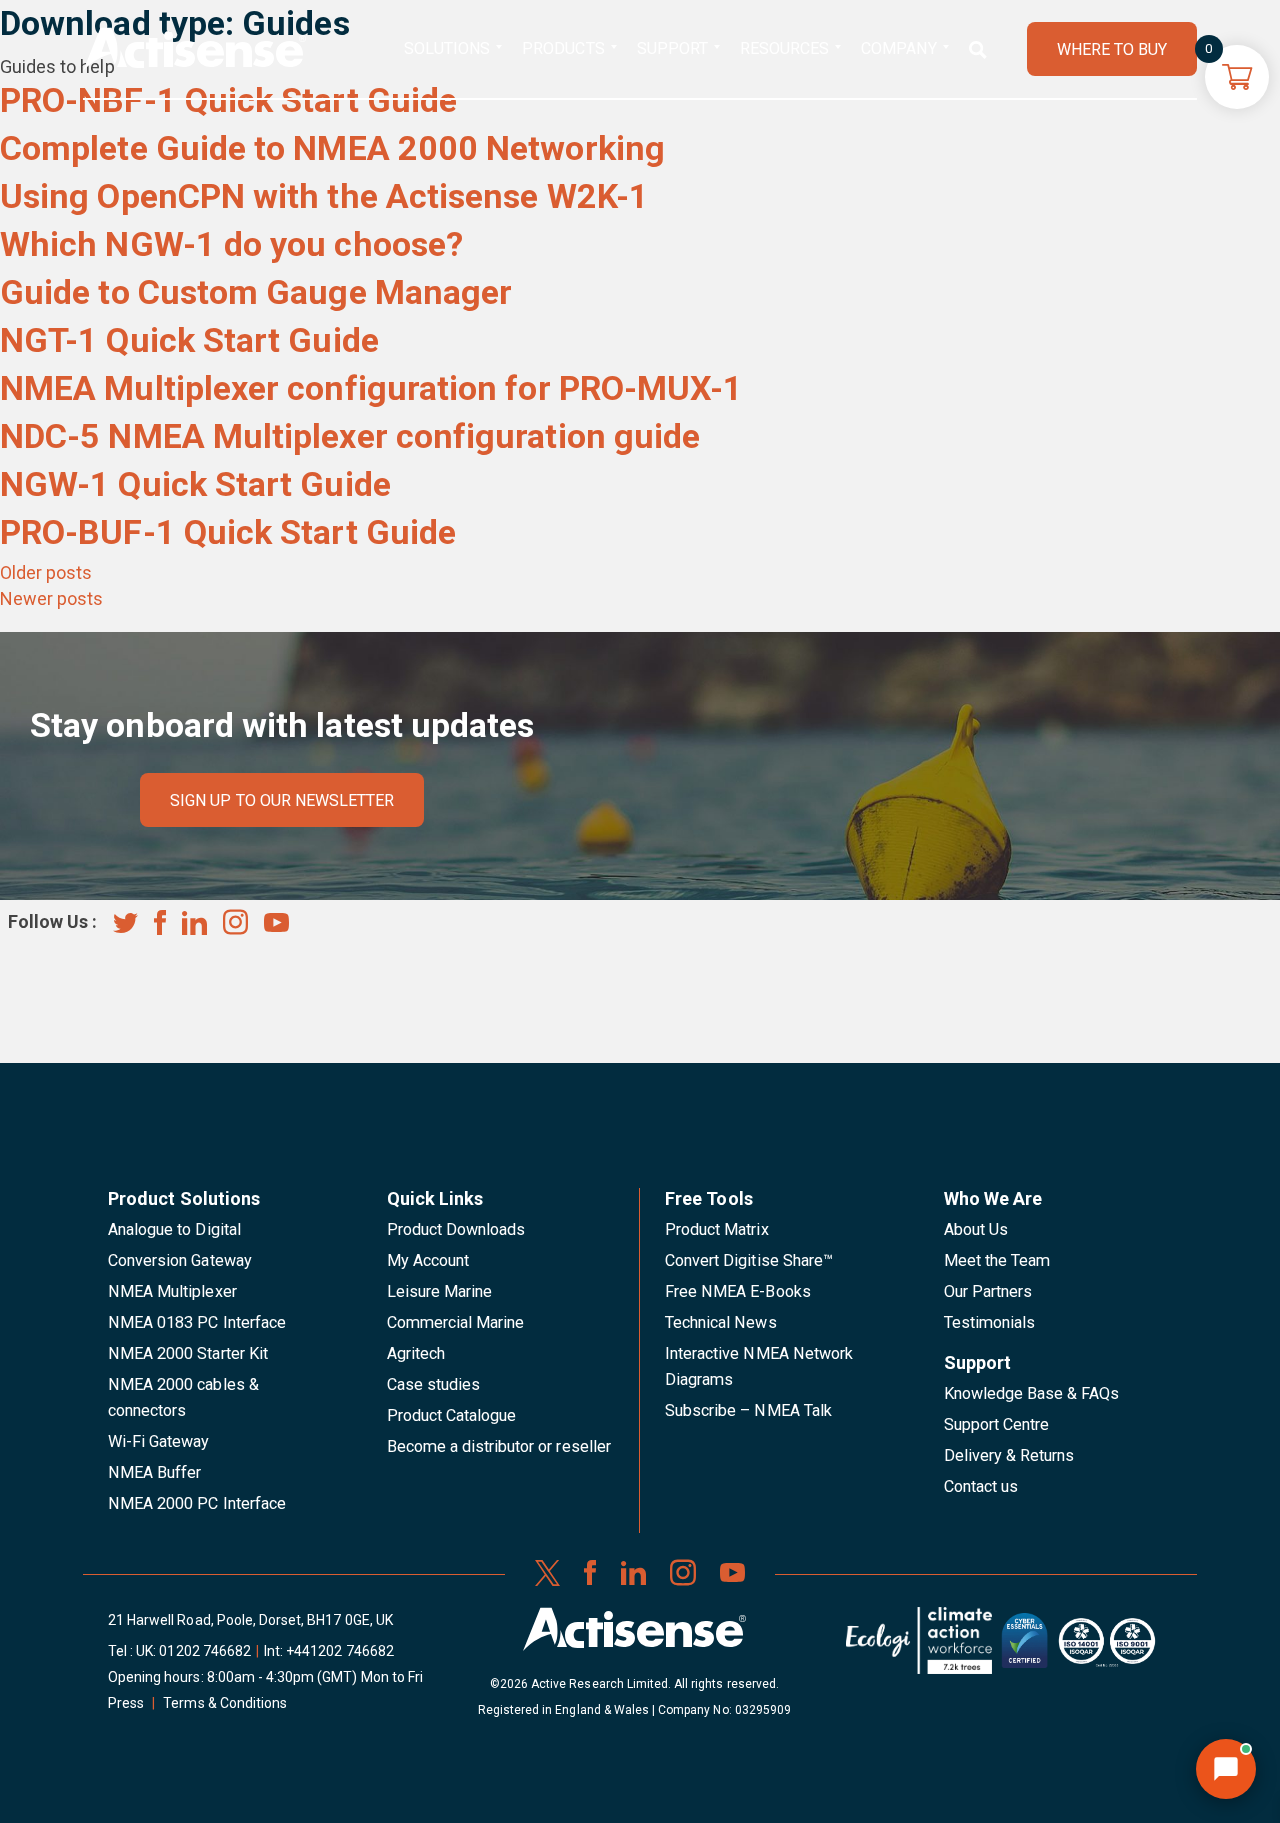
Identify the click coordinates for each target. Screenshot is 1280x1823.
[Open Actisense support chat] (1226, 1769)
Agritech (416, 1353)
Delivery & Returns (1009, 1455)
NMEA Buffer (154, 1472)
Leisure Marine (440, 1291)
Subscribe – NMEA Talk (748, 1410)
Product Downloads (456, 1229)
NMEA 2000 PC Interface (197, 1503)
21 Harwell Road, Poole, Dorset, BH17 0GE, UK (250, 1620)
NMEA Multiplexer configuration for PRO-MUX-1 (371, 388)
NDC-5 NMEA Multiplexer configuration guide (350, 436)
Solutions (447, 48)
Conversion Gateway (180, 1260)
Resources (784, 48)
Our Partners (988, 1291)
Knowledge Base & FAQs (1032, 1393)
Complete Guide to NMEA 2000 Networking (332, 148)
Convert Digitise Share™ (749, 1260)
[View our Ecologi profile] (919, 1648)
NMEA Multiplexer (172, 1291)
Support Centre (997, 1424)
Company (898, 48)
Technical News (721, 1322)
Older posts (46, 572)
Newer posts (51, 598)
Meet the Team (997, 1260)
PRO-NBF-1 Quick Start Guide (228, 100)
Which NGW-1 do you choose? (231, 244)
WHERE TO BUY (1112, 49)
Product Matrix (717, 1229)
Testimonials (990, 1322)
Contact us (981, 1486)
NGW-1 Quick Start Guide (195, 484)
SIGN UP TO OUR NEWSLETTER (282, 800)
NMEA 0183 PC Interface (197, 1322)
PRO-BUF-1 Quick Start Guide (228, 532)
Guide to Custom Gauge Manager (256, 292)
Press (126, 1703)
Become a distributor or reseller (499, 1446)
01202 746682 (205, 1651)
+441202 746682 (340, 1651)
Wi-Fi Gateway (159, 1441)
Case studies (434, 1384)
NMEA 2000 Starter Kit (188, 1353)
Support (672, 48)
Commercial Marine (456, 1322)
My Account (428, 1260)
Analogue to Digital (174, 1229)
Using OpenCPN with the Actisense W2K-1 (324, 196)
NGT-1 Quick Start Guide (189, 340)
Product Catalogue (452, 1415)
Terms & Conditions (225, 1703)
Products (563, 48)
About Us (976, 1229)
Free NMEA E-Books (738, 1291)
